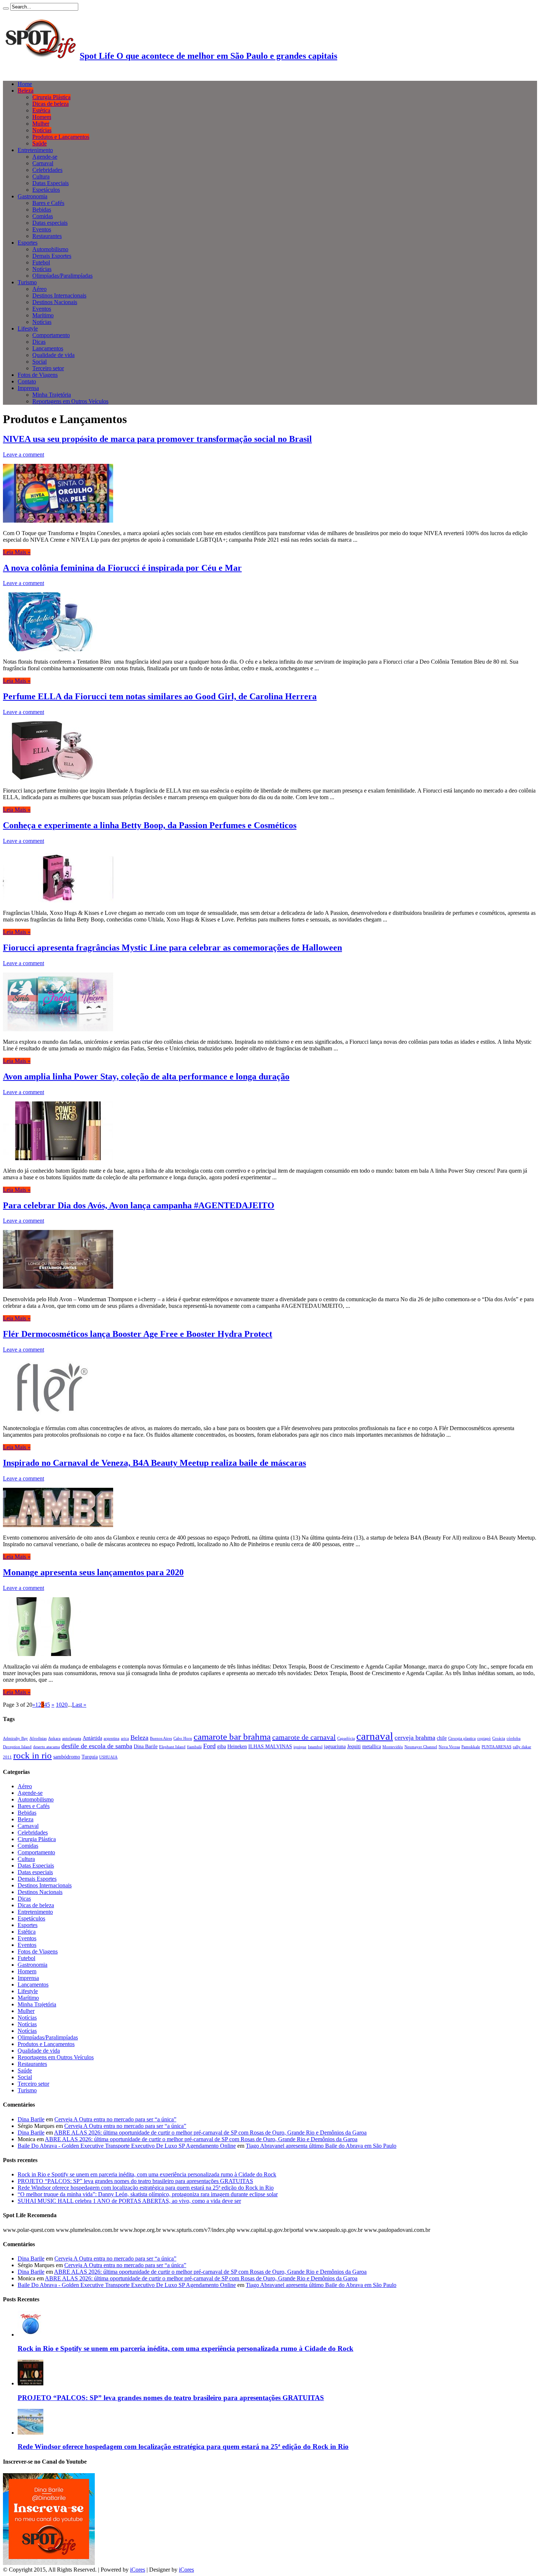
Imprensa (28, 388)
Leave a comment (24, 454)
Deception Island (17, 1747)
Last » (79, 1705)
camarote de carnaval (304, 1737)
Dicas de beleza (51, 104)
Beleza (26, 91)
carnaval (375, 1736)
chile (442, 1738)
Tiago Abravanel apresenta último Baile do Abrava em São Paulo (321, 2146)
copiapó (484, 1738)
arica (125, 1738)
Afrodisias (38, 1738)
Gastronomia (33, 196)
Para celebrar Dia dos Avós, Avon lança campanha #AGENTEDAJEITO (139, 1205)
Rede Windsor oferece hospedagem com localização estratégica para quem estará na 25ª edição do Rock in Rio (146, 2188)
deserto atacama (46, 1747)
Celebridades (47, 170)
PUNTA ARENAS (496, 1747)
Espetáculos (46, 190)
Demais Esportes (52, 256)
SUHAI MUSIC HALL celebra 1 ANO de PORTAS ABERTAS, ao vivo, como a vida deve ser (129, 2201)
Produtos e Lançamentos (61, 137)
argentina (111, 1738)
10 (59, 1705)
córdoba (514, 1738)
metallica (372, 1746)
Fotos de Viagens (38, 375)
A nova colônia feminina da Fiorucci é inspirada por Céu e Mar (122, 568)
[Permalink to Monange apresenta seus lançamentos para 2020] (42, 1654)
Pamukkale (471, 1747)
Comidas (43, 216)
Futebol (41, 262)
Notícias (42, 130)
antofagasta (72, 1738)
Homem (42, 117)
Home (25, 84)
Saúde (39, 143)
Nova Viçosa (449, 1747)
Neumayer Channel (421, 1747)
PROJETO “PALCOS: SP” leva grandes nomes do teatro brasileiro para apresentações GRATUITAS (135, 2181)
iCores (138, 2570)
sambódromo (67, 1757)
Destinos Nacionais (55, 302)
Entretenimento (35, 150)
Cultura (41, 176)
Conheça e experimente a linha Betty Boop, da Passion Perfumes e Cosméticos (150, 825)
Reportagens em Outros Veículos (70, 401)
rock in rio (33, 1755)
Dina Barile (146, 1746)
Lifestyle (28, 329)
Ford (209, 1746)
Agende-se (45, 157)
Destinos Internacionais (59, 295)
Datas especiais (50, 223)
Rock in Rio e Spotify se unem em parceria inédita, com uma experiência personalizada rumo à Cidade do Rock (147, 2174)
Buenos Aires (161, 1738)
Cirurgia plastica (462, 1738)
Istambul (315, 1747)
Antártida (92, 1738)
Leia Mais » (17, 552)
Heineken (237, 1746)
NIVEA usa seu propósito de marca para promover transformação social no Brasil (157, 439)
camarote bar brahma (232, 1736)
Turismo (27, 282)
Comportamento (51, 335)
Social (39, 362)
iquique (300, 1747)
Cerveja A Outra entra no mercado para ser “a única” (115, 2119)
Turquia (90, 1757)
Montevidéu (393, 1747)
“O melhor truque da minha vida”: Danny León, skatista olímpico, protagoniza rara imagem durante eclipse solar (148, 2194)
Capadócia (346, 1738)
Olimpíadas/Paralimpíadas (62, 276)
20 (65, 1705)
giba (222, 1746)
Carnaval (43, 163)
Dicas (39, 342)
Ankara (54, 1738)
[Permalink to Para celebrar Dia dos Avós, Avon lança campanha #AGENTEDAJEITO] (58, 1287)
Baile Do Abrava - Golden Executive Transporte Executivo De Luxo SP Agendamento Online (127, 2146)
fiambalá (194, 1747)
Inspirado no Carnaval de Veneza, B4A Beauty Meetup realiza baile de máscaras (154, 1463)
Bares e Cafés (48, 203)
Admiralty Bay (15, 1738)
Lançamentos (48, 348)
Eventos (42, 229)
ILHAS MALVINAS (270, 1746)
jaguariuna (335, 1746)
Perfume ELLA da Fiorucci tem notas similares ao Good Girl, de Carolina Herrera (160, 696)
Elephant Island (172, 1747)
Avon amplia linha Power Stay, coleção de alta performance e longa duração (146, 1076)
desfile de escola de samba (97, 1746)
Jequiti (354, 1746)
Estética (41, 110)
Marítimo (43, 315)
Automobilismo (50, 249)
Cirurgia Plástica (51, 97)
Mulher (41, 124)
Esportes (28, 243)
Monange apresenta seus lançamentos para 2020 (93, 1572)
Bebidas (42, 210)
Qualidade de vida (53, 355)
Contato (27, 381)
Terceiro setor (48, 368)
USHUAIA (108, 1757)
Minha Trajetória (52, 395)
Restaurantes (47, 236)
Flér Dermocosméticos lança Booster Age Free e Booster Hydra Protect (138, 1334)
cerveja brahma (415, 1738)
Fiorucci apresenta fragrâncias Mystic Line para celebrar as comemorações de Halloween (172, 948)
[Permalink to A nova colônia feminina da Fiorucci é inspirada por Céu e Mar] (50, 649)
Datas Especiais (51, 183)
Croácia (499, 1738)
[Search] (6, 8)
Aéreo (39, 289)
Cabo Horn (183, 1738)
